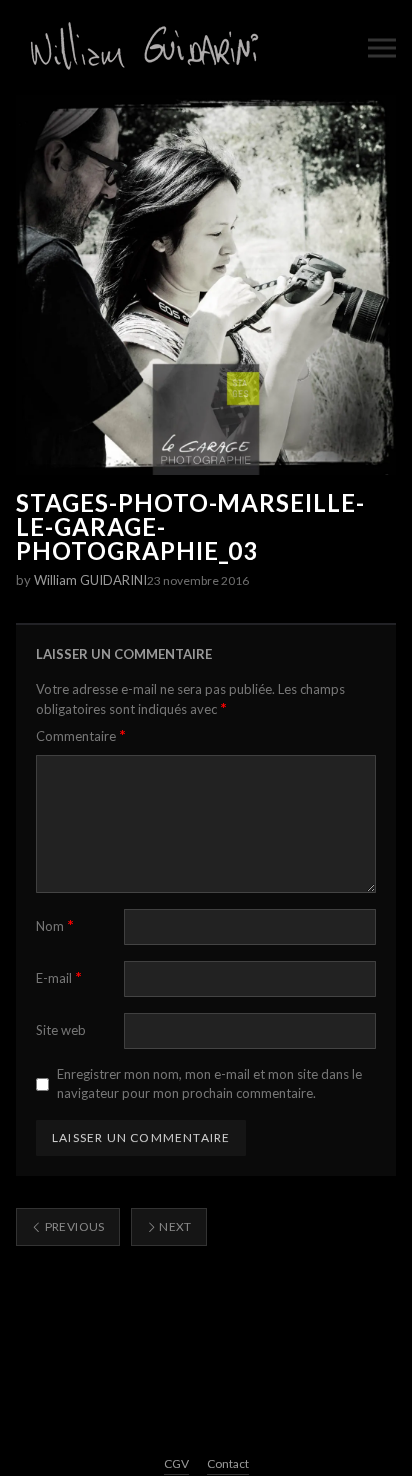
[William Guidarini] (141, 47)
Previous (73, 1226)
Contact (228, 1463)
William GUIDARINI (90, 580)
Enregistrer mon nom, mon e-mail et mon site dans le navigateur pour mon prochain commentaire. (209, 1084)
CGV (176, 1463)
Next (174, 1226)
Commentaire (81, 735)
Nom (55, 925)
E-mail (59, 977)
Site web (61, 1030)
